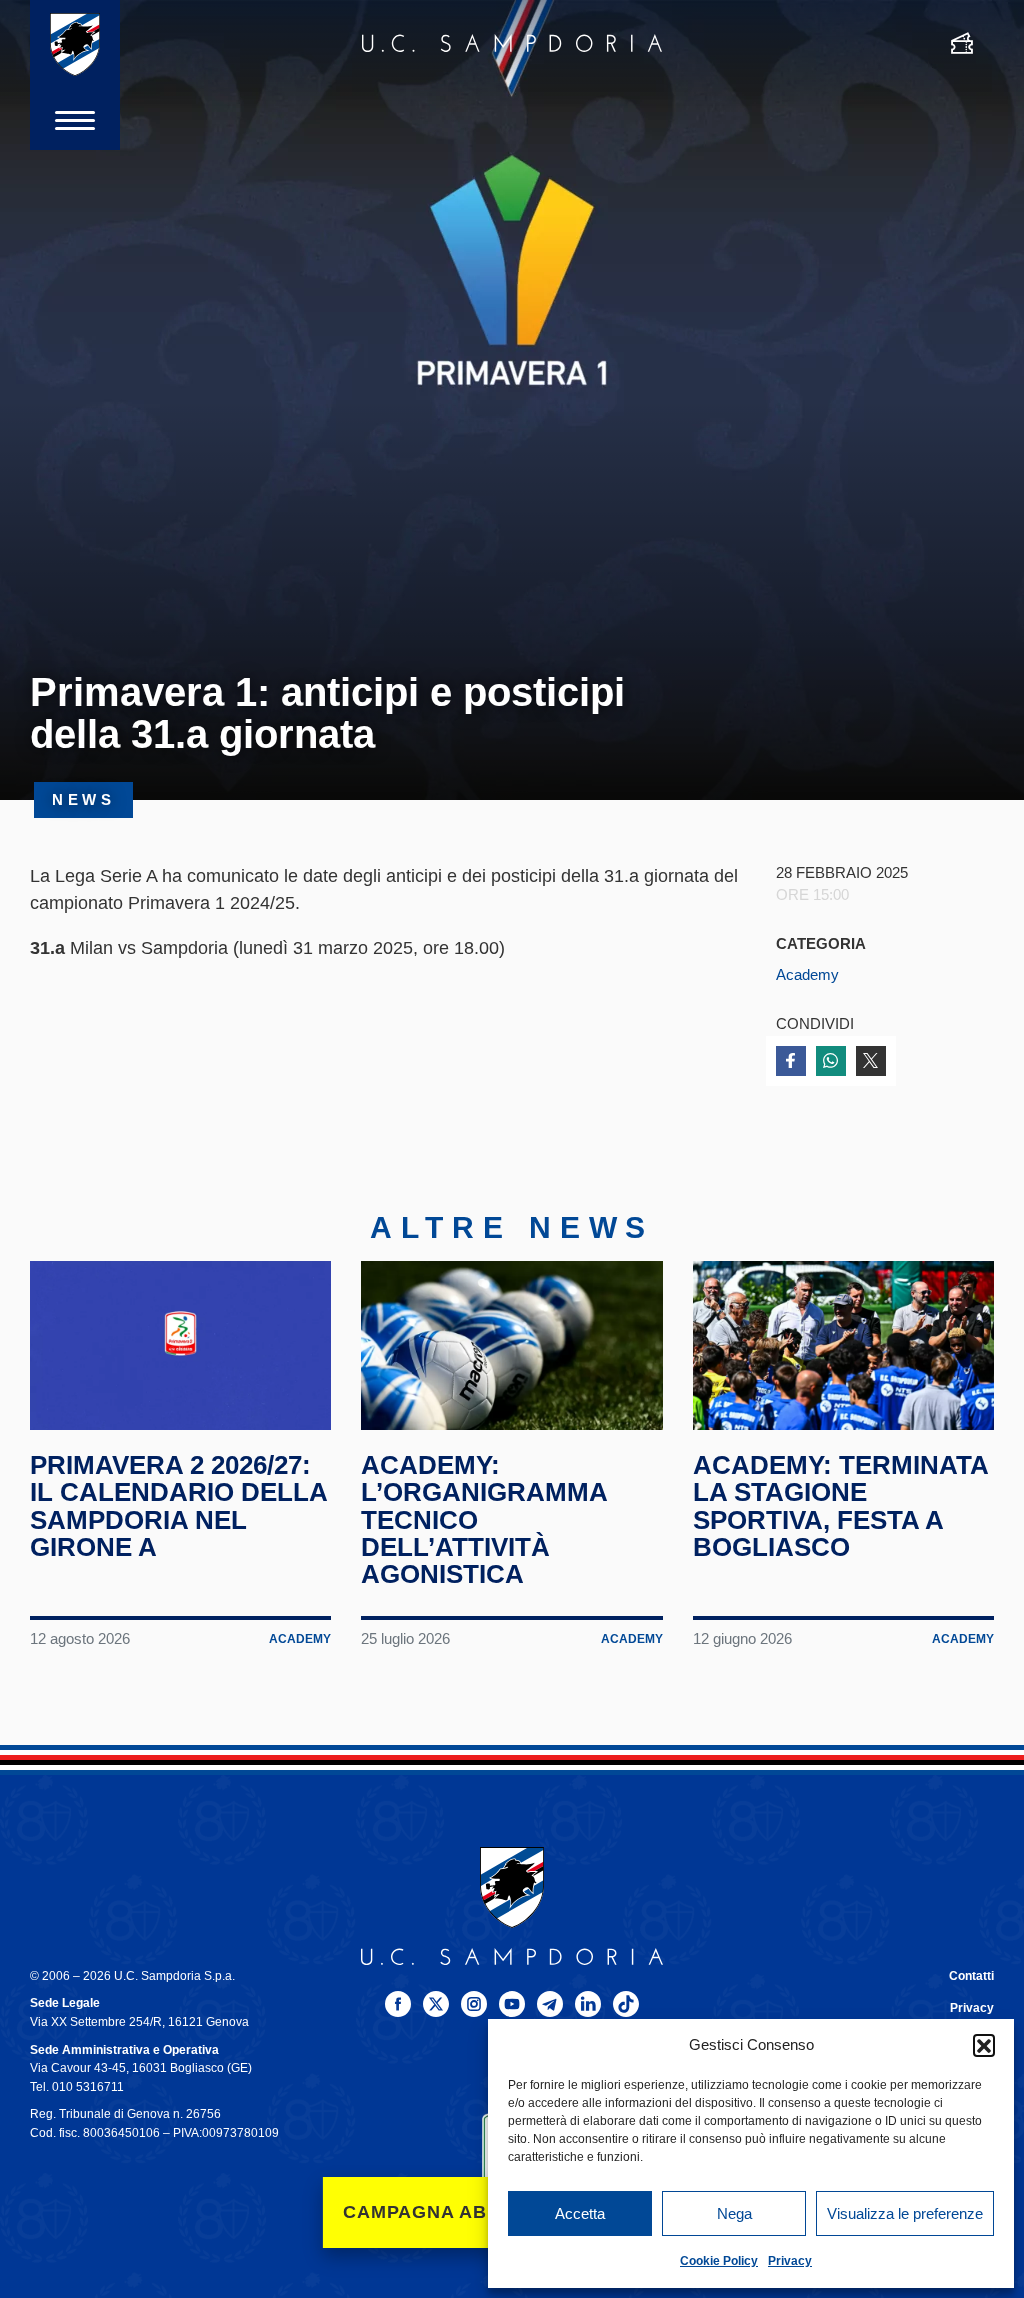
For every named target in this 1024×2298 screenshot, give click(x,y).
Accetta (580, 2213)
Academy (807, 975)
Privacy (790, 2261)
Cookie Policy (719, 2261)
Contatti (971, 1976)
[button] (984, 2045)
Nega (734, 2213)
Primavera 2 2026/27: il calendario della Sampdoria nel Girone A (178, 1506)
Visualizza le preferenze (905, 2213)
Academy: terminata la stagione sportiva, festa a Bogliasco (840, 1506)
